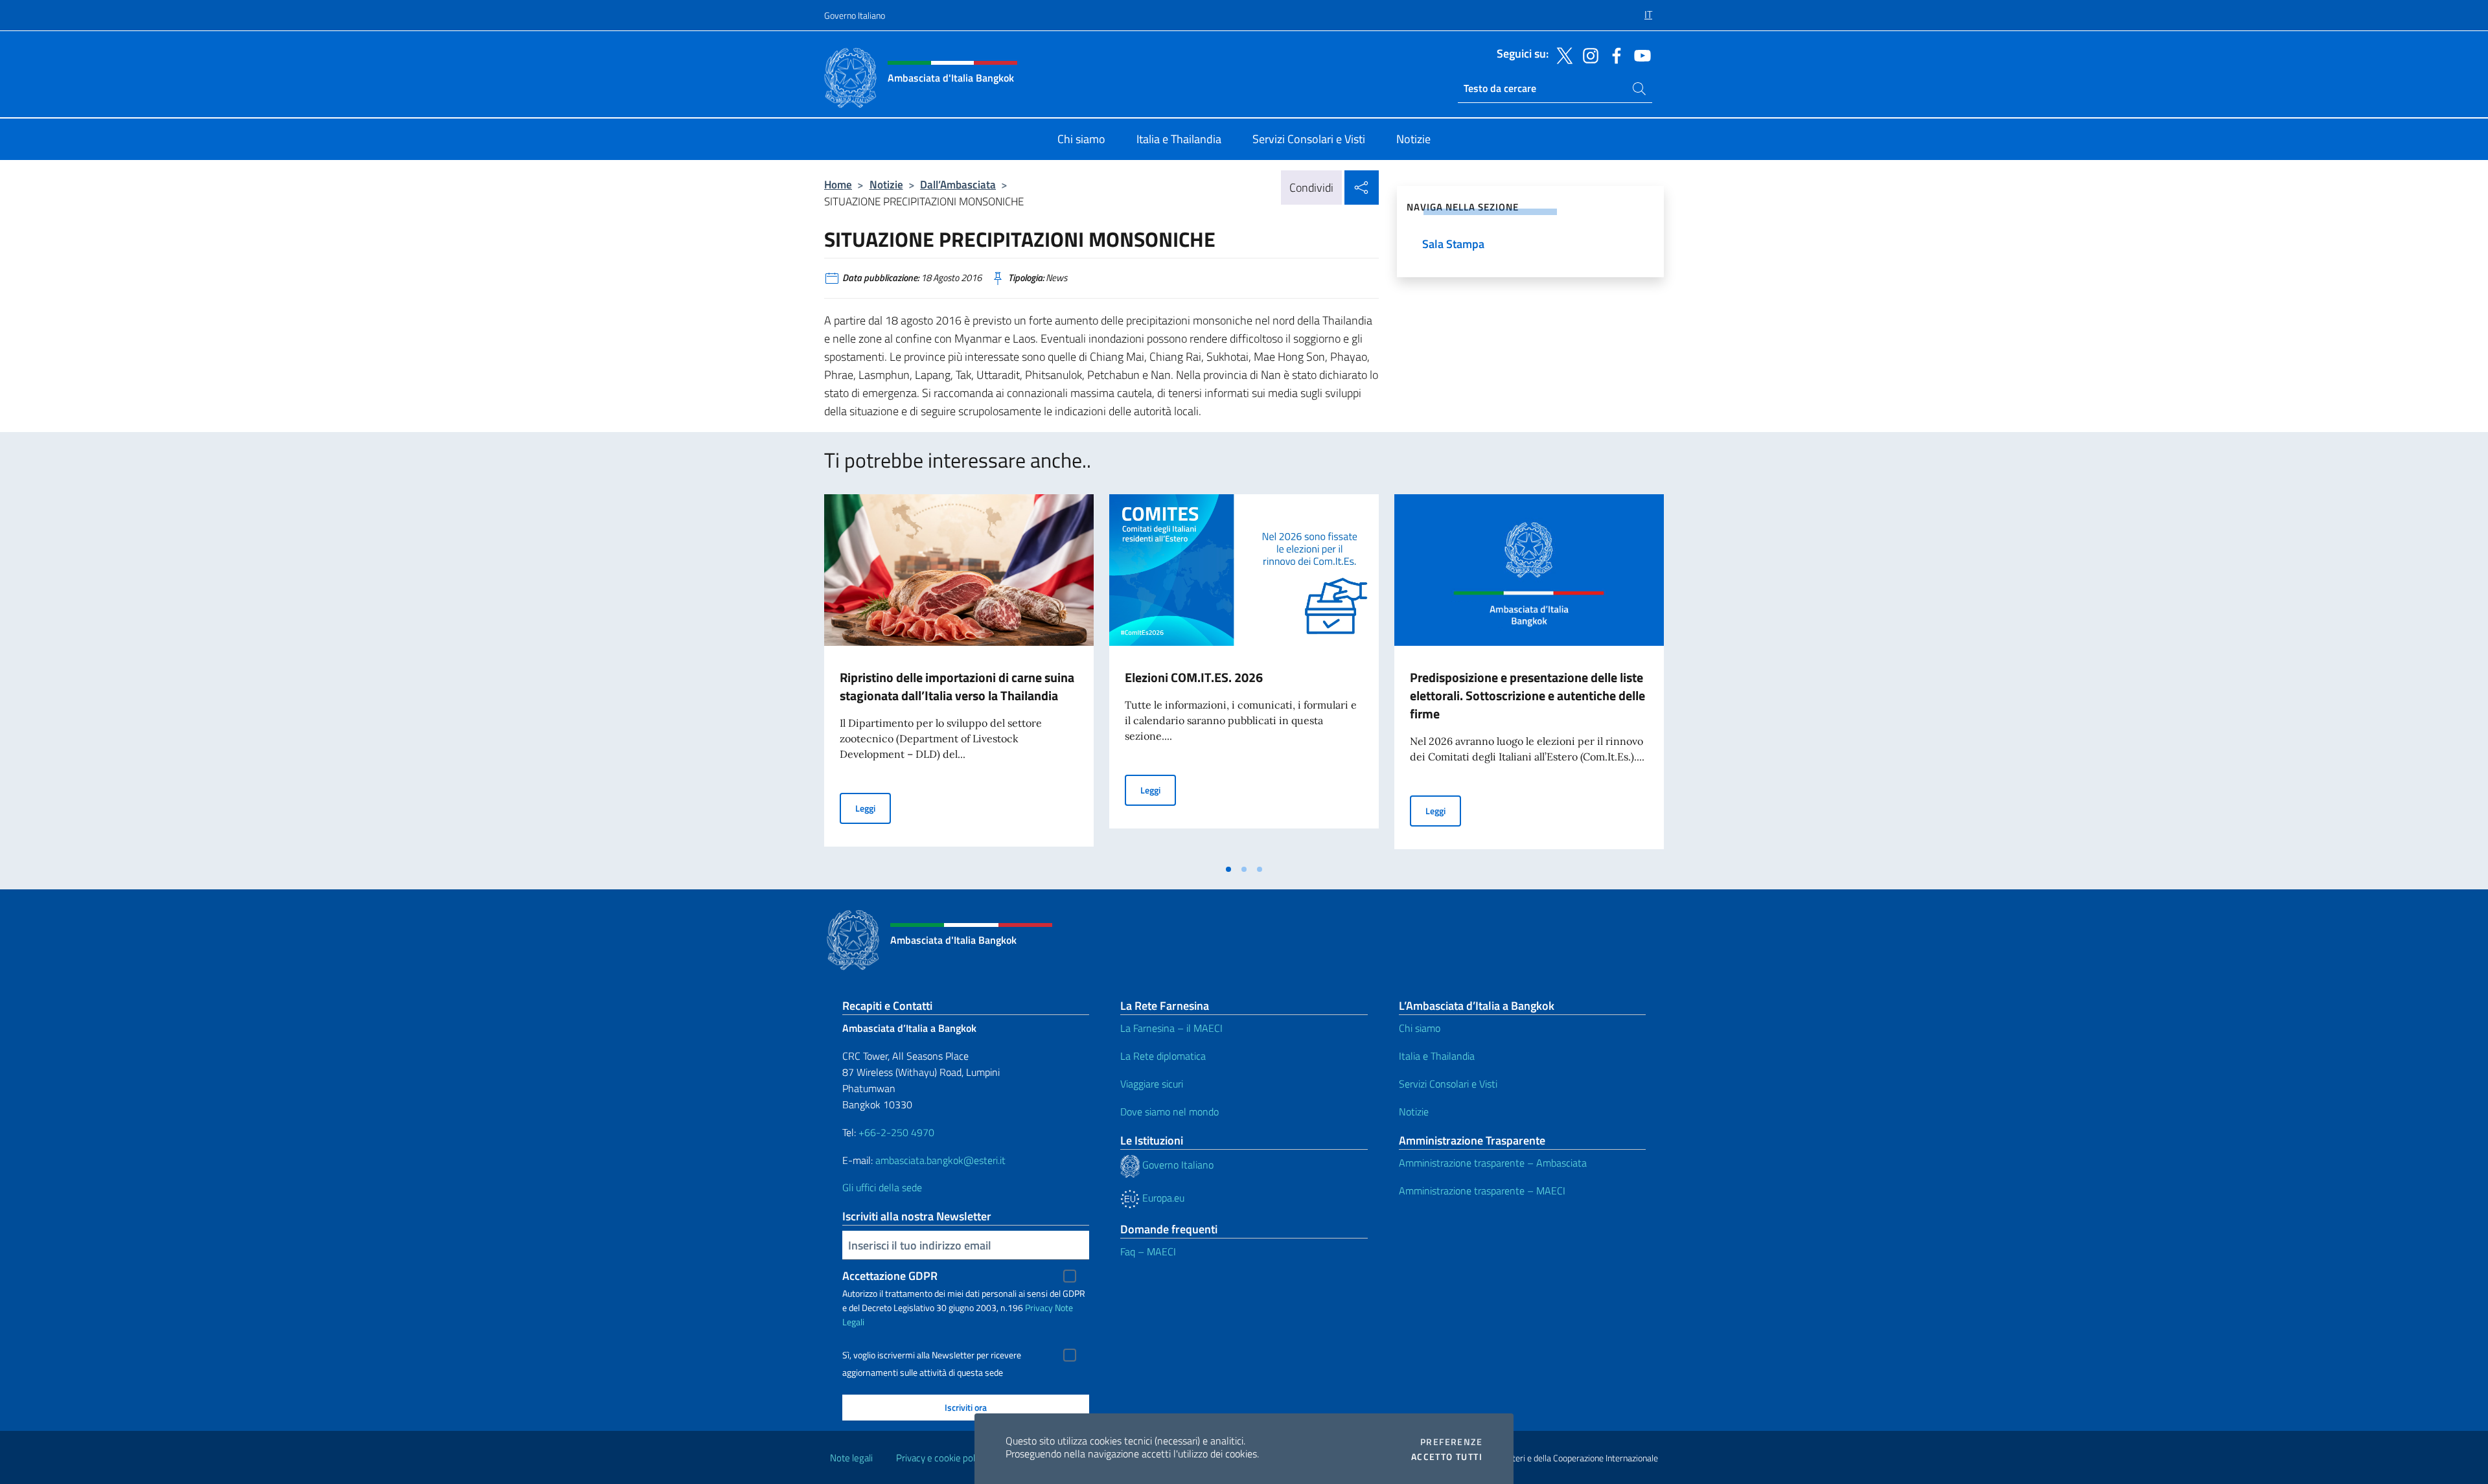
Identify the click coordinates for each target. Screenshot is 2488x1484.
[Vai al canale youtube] (1639, 54)
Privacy (1039, 1307)
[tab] (1228, 869)
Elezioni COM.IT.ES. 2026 (1194, 677)
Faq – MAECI (1148, 1251)
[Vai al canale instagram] (1587, 54)
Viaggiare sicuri (1152, 1084)
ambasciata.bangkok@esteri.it (940, 1160)
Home (838, 184)
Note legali (851, 1458)
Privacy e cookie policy (941, 1458)
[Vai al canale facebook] (1613, 54)
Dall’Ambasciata (958, 184)
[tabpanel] (959, 676)
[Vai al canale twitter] (1561, 54)
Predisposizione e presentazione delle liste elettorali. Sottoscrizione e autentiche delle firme (1527, 695)
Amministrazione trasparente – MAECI (1482, 1191)
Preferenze (1451, 1442)
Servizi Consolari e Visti (1448, 1084)
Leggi (873, 808)
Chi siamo (1420, 1028)
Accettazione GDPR (890, 1276)
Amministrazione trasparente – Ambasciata (1493, 1163)
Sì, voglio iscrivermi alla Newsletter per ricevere (932, 1355)
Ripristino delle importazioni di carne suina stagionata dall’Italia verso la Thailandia (957, 686)
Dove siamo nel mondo (1169, 1112)
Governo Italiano (855, 15)
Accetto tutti (1447, 1457)
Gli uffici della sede (882, 1187)
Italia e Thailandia (1437, 1056)
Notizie (886, 184)
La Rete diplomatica (1163, 1056)
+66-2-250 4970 (896, 1132)
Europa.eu (1162, 1198)
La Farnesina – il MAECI (1171, 1028)
